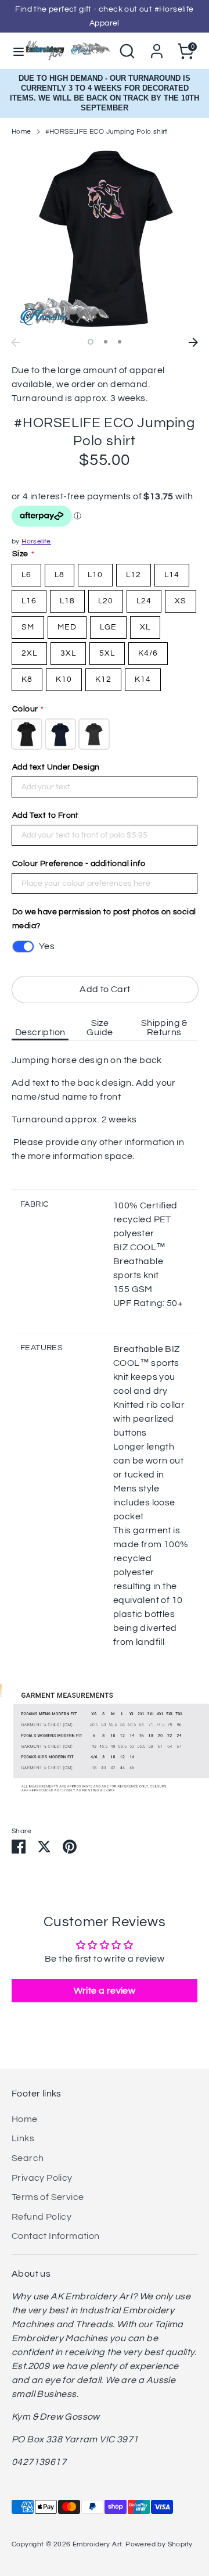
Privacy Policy (42, 2178)
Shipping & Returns (164, 1028)
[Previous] (16, 342)
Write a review (105, 1991)
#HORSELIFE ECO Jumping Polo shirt (107, 132)
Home (21, 132)
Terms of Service (48, 2197)
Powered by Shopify (159, 2544)
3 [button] (120, 342)
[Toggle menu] (13, 51)
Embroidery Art (98, 2544)
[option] (105, 239)
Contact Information (56, 2236)
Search (28, 2158)
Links (23, 2138)
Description (40, 1032)
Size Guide (100, 1028)
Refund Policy (42, 2217)
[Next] (193, 342)
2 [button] (106, 342)
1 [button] (91, 342)
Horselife (36, 541)
